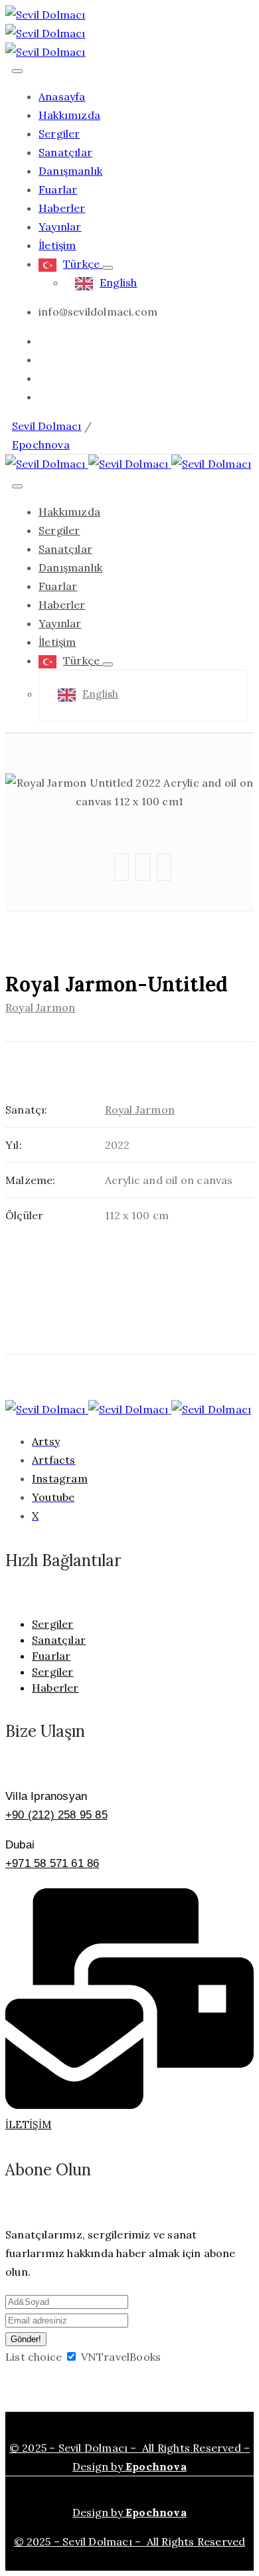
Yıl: (14, 1145)
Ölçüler (24, 1215)
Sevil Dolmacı (47, 426)
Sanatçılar (65, 152)
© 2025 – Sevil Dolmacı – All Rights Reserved (130, 2541)
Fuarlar (58, 189)
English (118, 282)
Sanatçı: (27, 1110)
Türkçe (83, 264)
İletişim (57, 245)
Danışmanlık (70, 171)
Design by (129, 2512)
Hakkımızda (69, 115)
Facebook (153, 761)
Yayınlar (60, 227)
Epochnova (41, 445)
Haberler (62, 208)
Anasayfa (62, 96)
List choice (34, 2357)
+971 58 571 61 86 (52, 1863)
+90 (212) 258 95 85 (56, 1815)
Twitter (153, 735)
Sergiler (59, 134)
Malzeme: (31, 1180)
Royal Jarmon (40, 1007)
